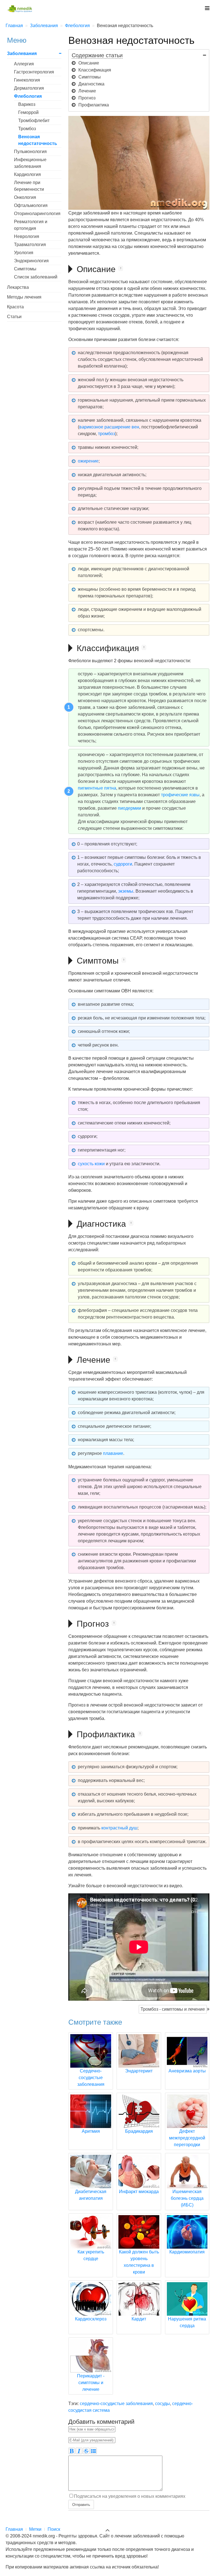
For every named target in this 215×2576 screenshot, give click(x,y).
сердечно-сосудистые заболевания (116, 2404)
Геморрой (28, 112)
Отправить (81, 2504)
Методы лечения (24, 297)
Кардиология (27, 174)
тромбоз (107, 434)
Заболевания (22, 53)
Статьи (14, 317)
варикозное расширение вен (109, 427)
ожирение (88, 461)
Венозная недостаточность (38, 140)
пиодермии (129, 808)
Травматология (30, 245)
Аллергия (24, 64)
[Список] (94, 2451)
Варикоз (27, 104)
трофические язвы (180, 795)
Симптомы (25, 269)
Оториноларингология (37, 214)
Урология (24, 253)
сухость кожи (91, 1164)
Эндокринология (31, 261)
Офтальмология (31, 205)
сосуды (163, 2404)
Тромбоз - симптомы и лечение (173, 2009)
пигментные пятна (97, 788)
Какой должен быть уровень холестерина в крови (139, 2262)
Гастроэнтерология (34, 72)
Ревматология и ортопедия (31, 225)
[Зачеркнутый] (86, 2451)
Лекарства (18, 287)
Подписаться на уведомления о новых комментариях (130, 2496)
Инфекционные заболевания (30, 163)
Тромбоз (27, 129)
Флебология (28, 96)
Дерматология (29, 88)
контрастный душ (119, 1828)
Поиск (54, 2529)
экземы (126, 891)
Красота (15, 307)
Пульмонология (30, 152)
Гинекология (27, 80)
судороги (123, 864)
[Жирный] (72, 2451)
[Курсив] (79, 2451)
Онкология (25, 197)
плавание (113, 1453)
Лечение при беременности (29, 186)
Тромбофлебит (34, 121)
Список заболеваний (36, 277)
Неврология (27, 236)
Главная (14, 2529)
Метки (35, 2529)
